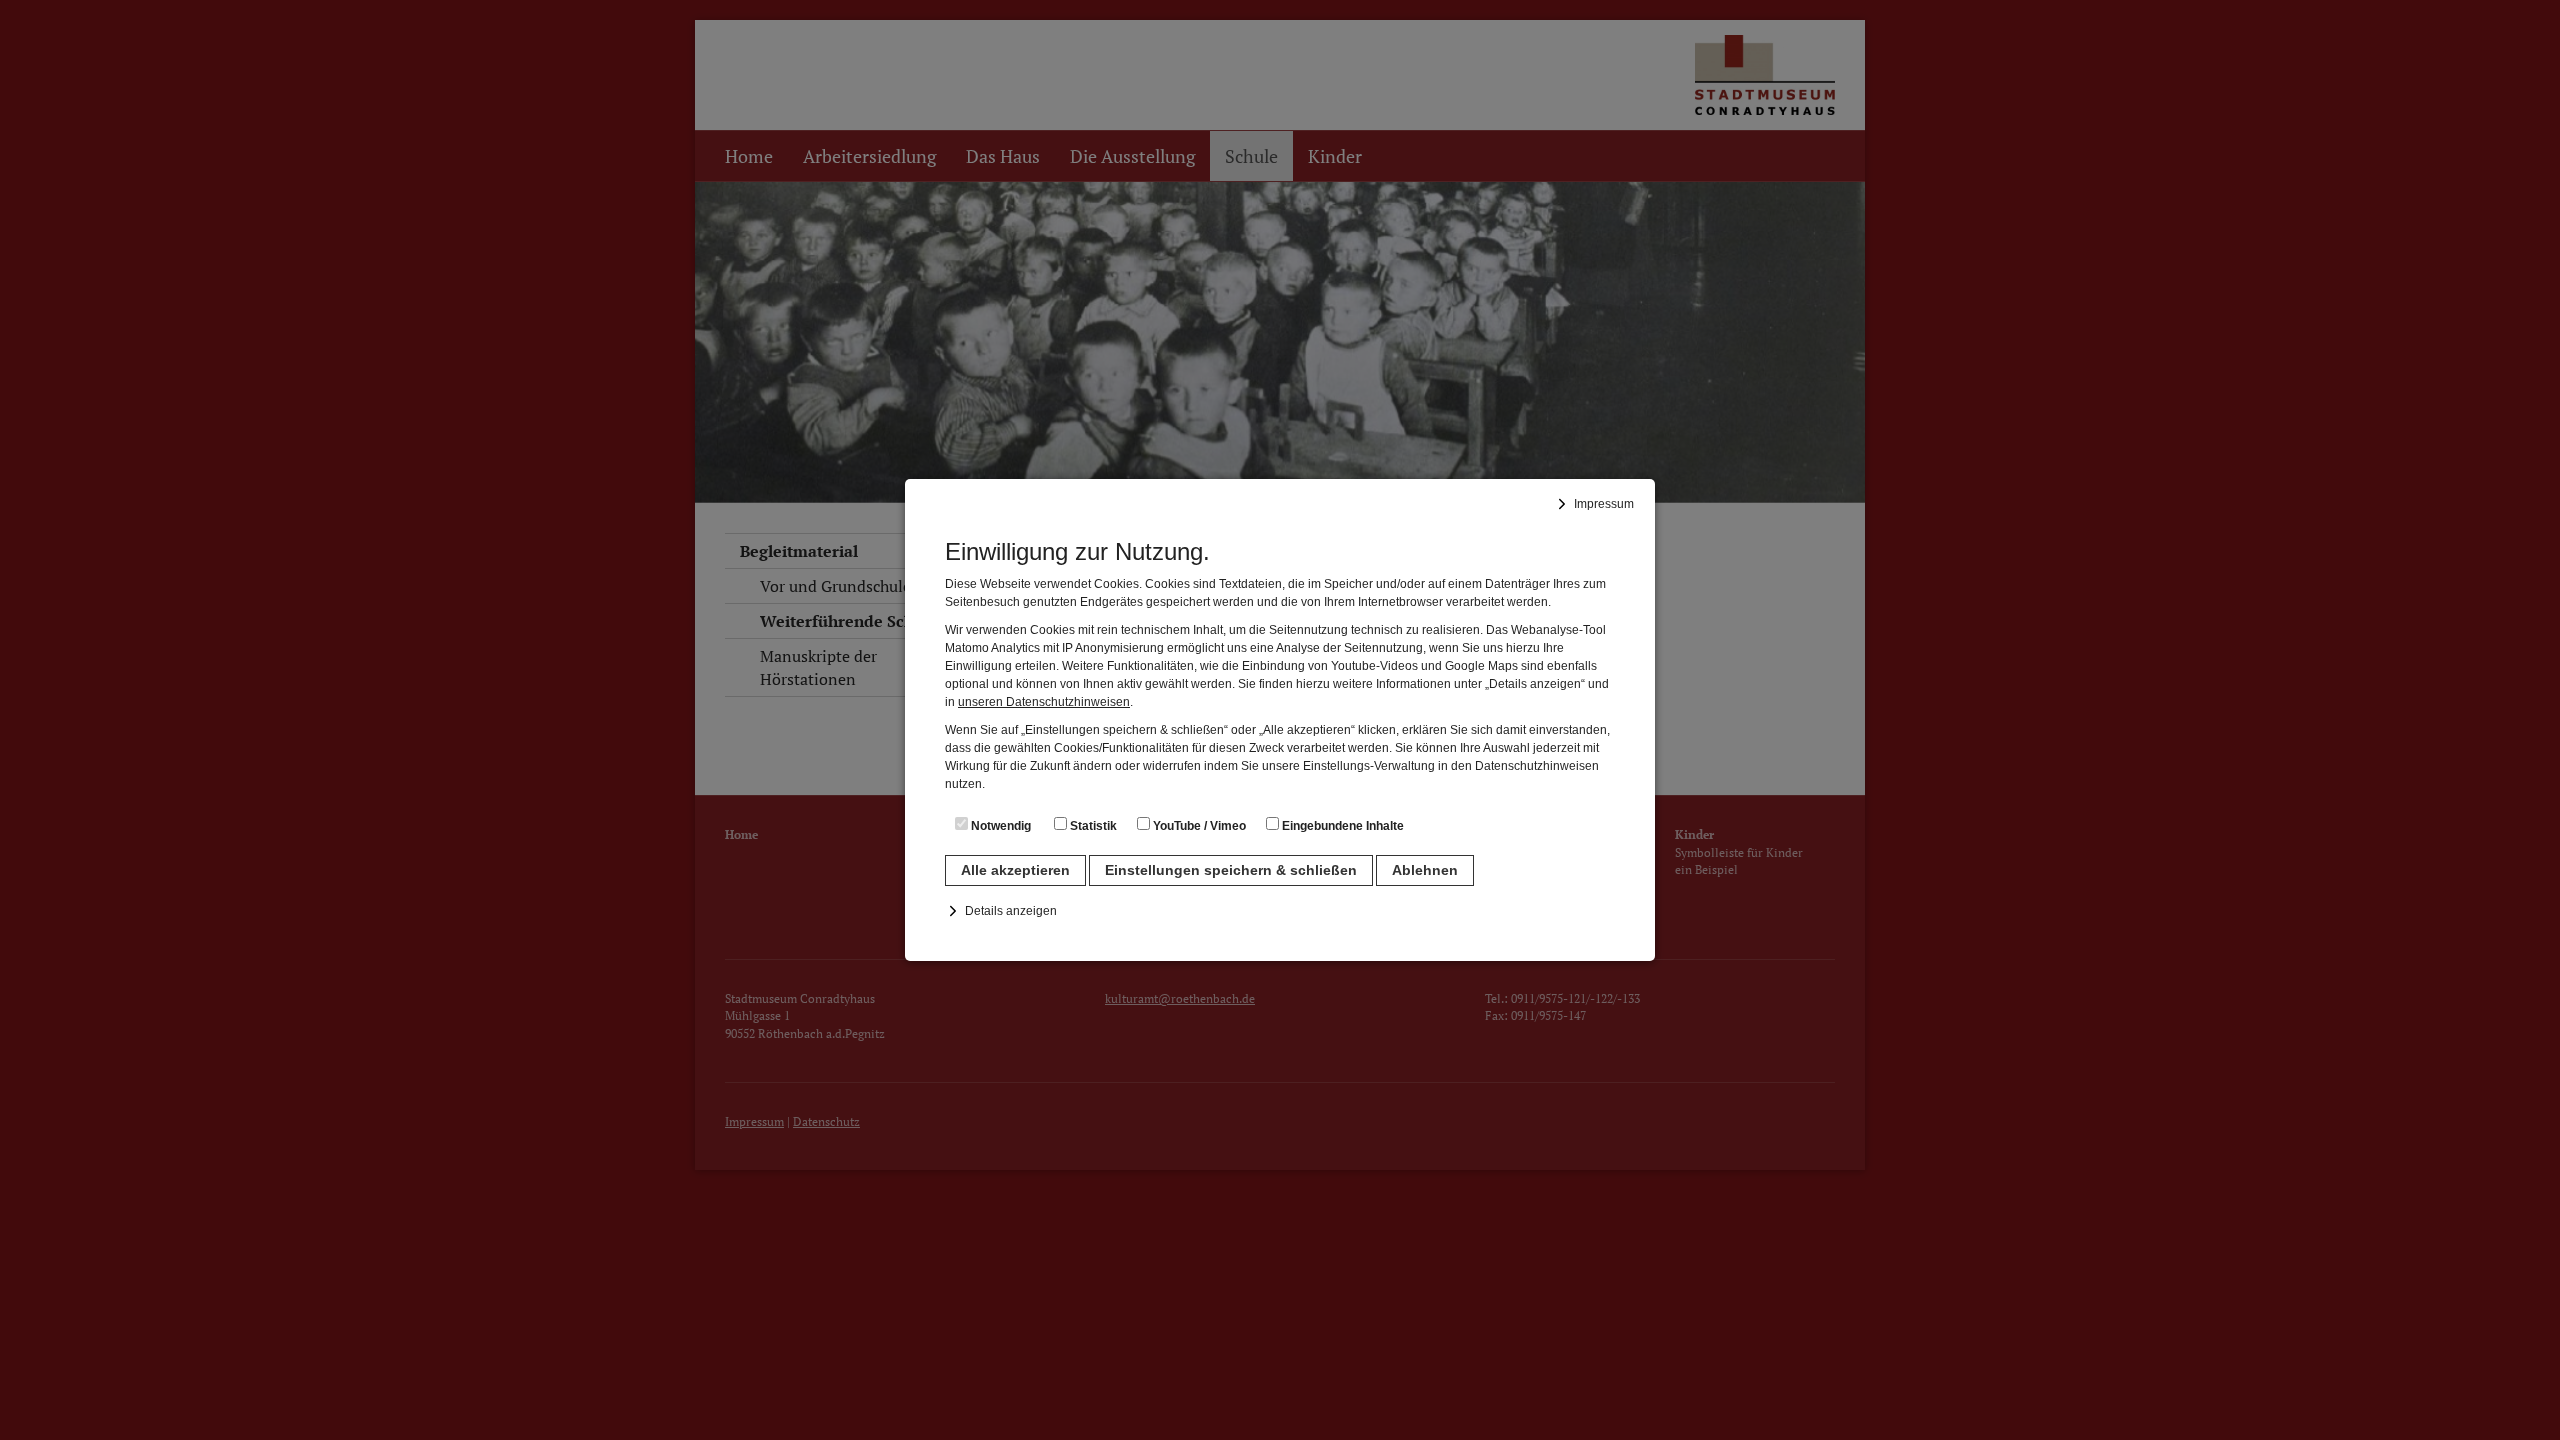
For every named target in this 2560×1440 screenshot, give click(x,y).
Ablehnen (1425, 870)
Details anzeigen (1011, 911)
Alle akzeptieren (1015, 870)
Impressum (1604, 504)
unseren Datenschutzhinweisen (1044, 702)
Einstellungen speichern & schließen (1231, 870)
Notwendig (999, 826)
